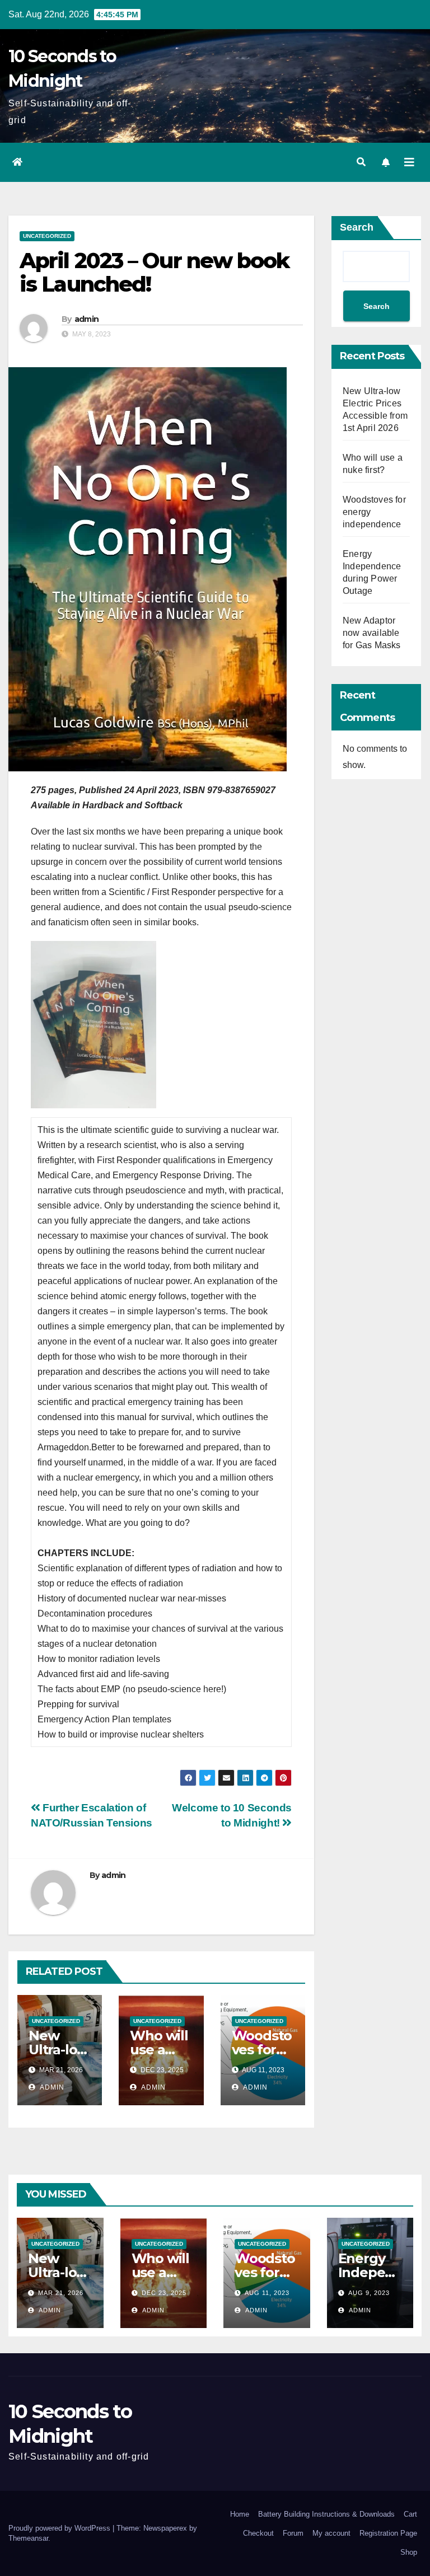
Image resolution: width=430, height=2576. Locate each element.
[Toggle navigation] (409, 162)
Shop (409, 2552)
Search (357, 227)
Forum (293, 2533)
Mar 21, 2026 (61, 2293)
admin (87, 319)
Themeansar (28, 2538)
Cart (410, 2514)
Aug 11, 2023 (267, 2293)
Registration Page (388, 2533)
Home (240, 2514)
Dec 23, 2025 (164, 2293)
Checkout (258, 2533)
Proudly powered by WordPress (60, 2528)
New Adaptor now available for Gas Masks (372, 633)
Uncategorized (47, 236)
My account (331, 2533)
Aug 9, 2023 (369, 2293)
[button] (361, 162)
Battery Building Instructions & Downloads (326, 2514)
